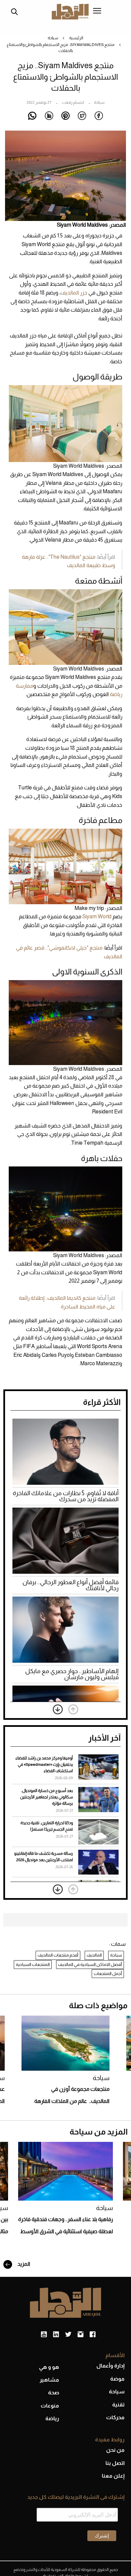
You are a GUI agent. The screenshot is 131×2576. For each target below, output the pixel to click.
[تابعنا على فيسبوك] (93, 2335)
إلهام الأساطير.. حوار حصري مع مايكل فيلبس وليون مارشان (72, 1674)
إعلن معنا (113, 2476)
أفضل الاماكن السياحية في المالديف (90, 1964)
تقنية (118, 2405)
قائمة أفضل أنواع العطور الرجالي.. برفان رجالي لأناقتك (71, 1585)
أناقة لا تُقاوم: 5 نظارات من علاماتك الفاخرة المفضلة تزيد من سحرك (66, 1496)
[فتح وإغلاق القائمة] (97, 11)
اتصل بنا (115, 2463)
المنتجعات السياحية (33, 1964)
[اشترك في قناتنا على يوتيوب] (44, 2335)
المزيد (23, 2264)
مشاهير (49, 2380)
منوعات (50, 2406)
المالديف (94, 1955)
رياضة (52, 2418)
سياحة (53, 38)
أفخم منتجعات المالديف (58, 1955)
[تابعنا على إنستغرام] (80, 2335)
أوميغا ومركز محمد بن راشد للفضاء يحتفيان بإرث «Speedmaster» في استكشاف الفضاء (44, 1764)
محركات (115, 2417)
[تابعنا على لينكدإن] (56, 2335)
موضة (117, 2379)
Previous (73, 1709)
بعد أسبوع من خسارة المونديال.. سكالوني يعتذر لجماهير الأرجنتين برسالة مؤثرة (47, 1797)
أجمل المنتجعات (108, 1973)
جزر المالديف (74, 293)
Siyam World (97, 916)
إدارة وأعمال (111, 2366)
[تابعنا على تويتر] (68, 2335)
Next (58, 1709)
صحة (54, 2393)
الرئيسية (76, 38)
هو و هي (49, 2367)
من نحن (115, 2450)
